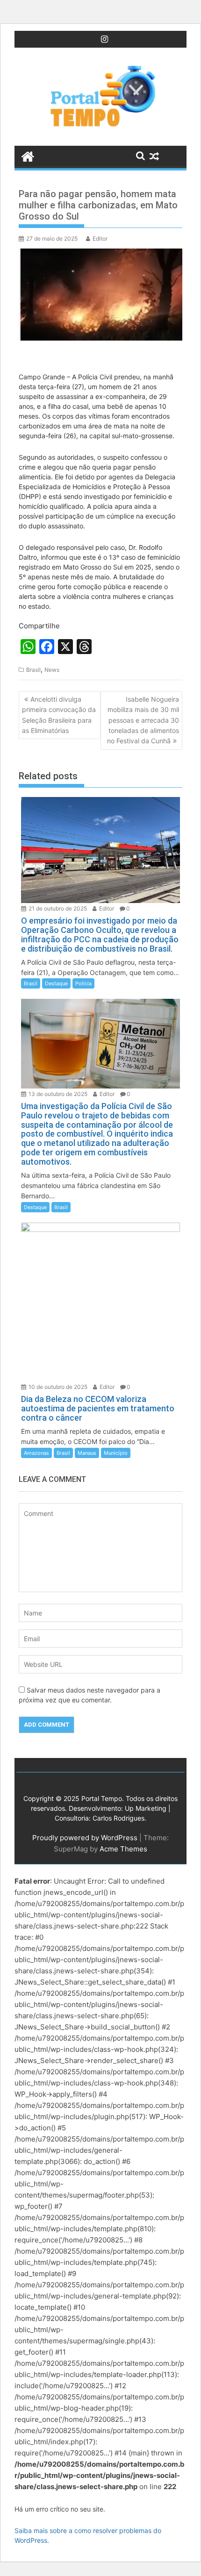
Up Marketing (146, 1808)
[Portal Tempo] (28, 156)
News (52, 670)
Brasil (33, 670)
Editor (100, 238)
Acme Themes (123, 1849)
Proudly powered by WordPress (85, 1838)
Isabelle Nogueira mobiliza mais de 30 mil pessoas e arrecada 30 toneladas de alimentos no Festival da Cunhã (143, 720)
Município (116, 1453)
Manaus (87, 1453)
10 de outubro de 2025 (57, 1387)
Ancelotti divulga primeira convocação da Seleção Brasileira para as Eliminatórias (59, 715)
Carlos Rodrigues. (119, 1818)
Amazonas (36, 1453)
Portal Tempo (102, 1798)
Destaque (56, 983)
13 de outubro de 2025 (57, 1094)
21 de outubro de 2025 (57, 908)
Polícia (83, 983)
